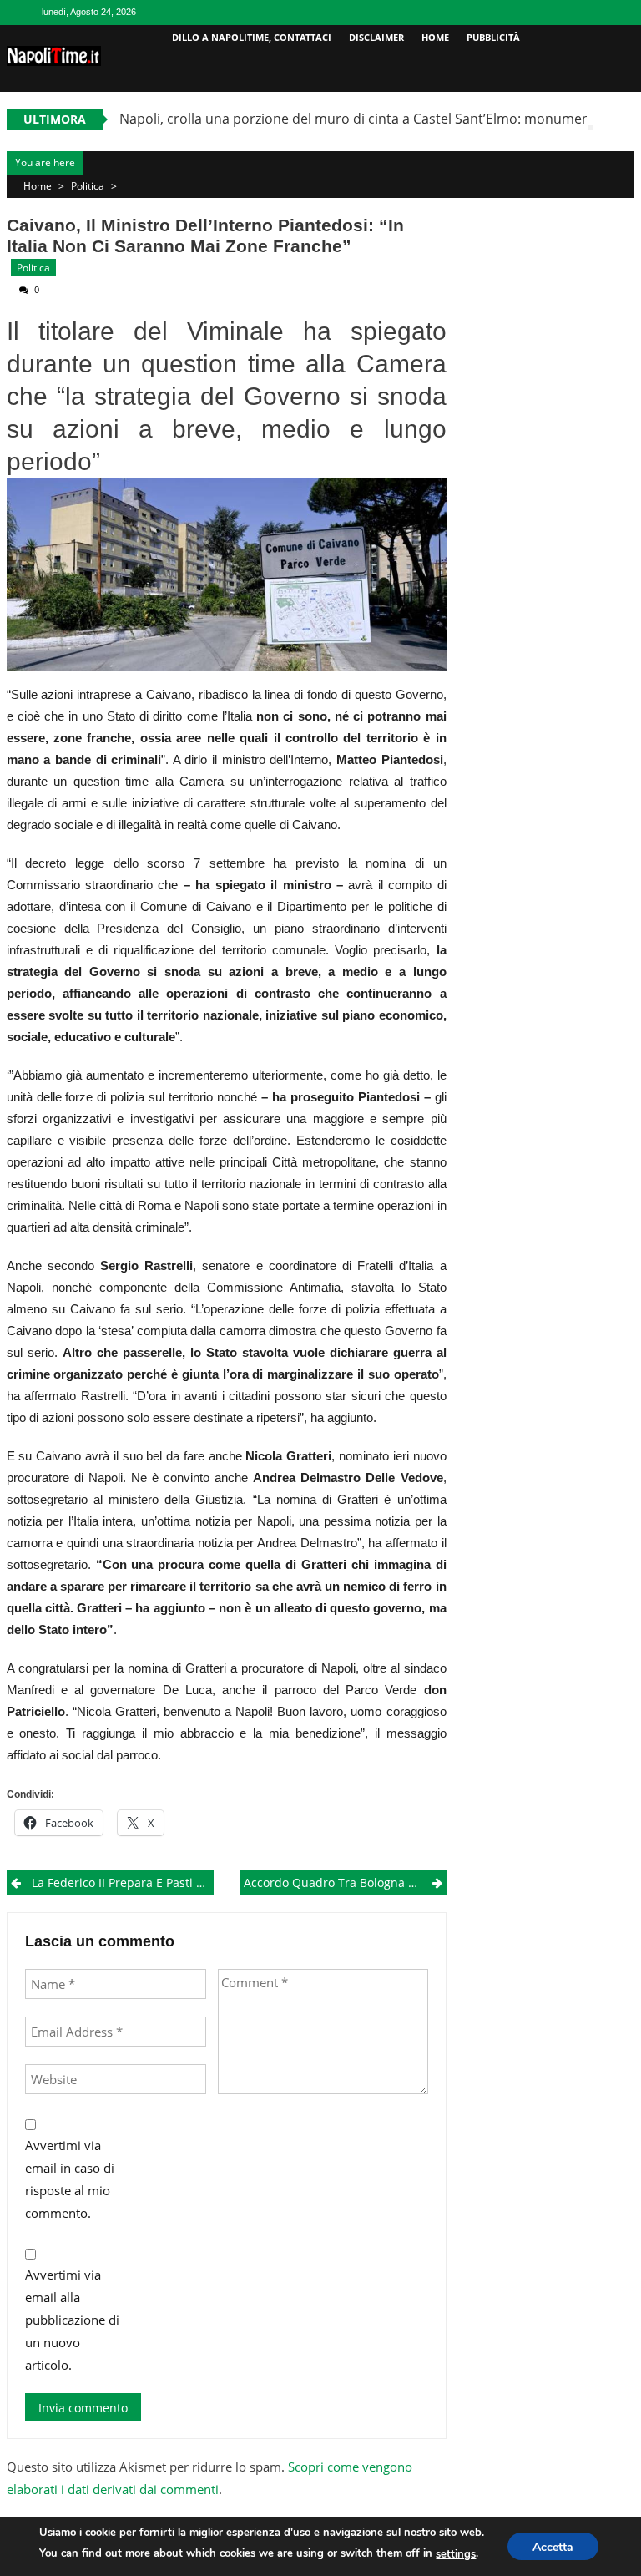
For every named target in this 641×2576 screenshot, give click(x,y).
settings (456, 2554)
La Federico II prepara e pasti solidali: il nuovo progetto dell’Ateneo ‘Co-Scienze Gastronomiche (123, 1883)
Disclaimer (376, 37)
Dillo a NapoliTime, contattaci (252, 37)
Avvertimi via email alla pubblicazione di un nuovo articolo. (72, 2320)
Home (435, 37)
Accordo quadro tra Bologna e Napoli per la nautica (345, 1883)
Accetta (553, 2547)
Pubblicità (493, 37)
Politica (88, 186)
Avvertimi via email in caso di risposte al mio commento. (70, 2179)
